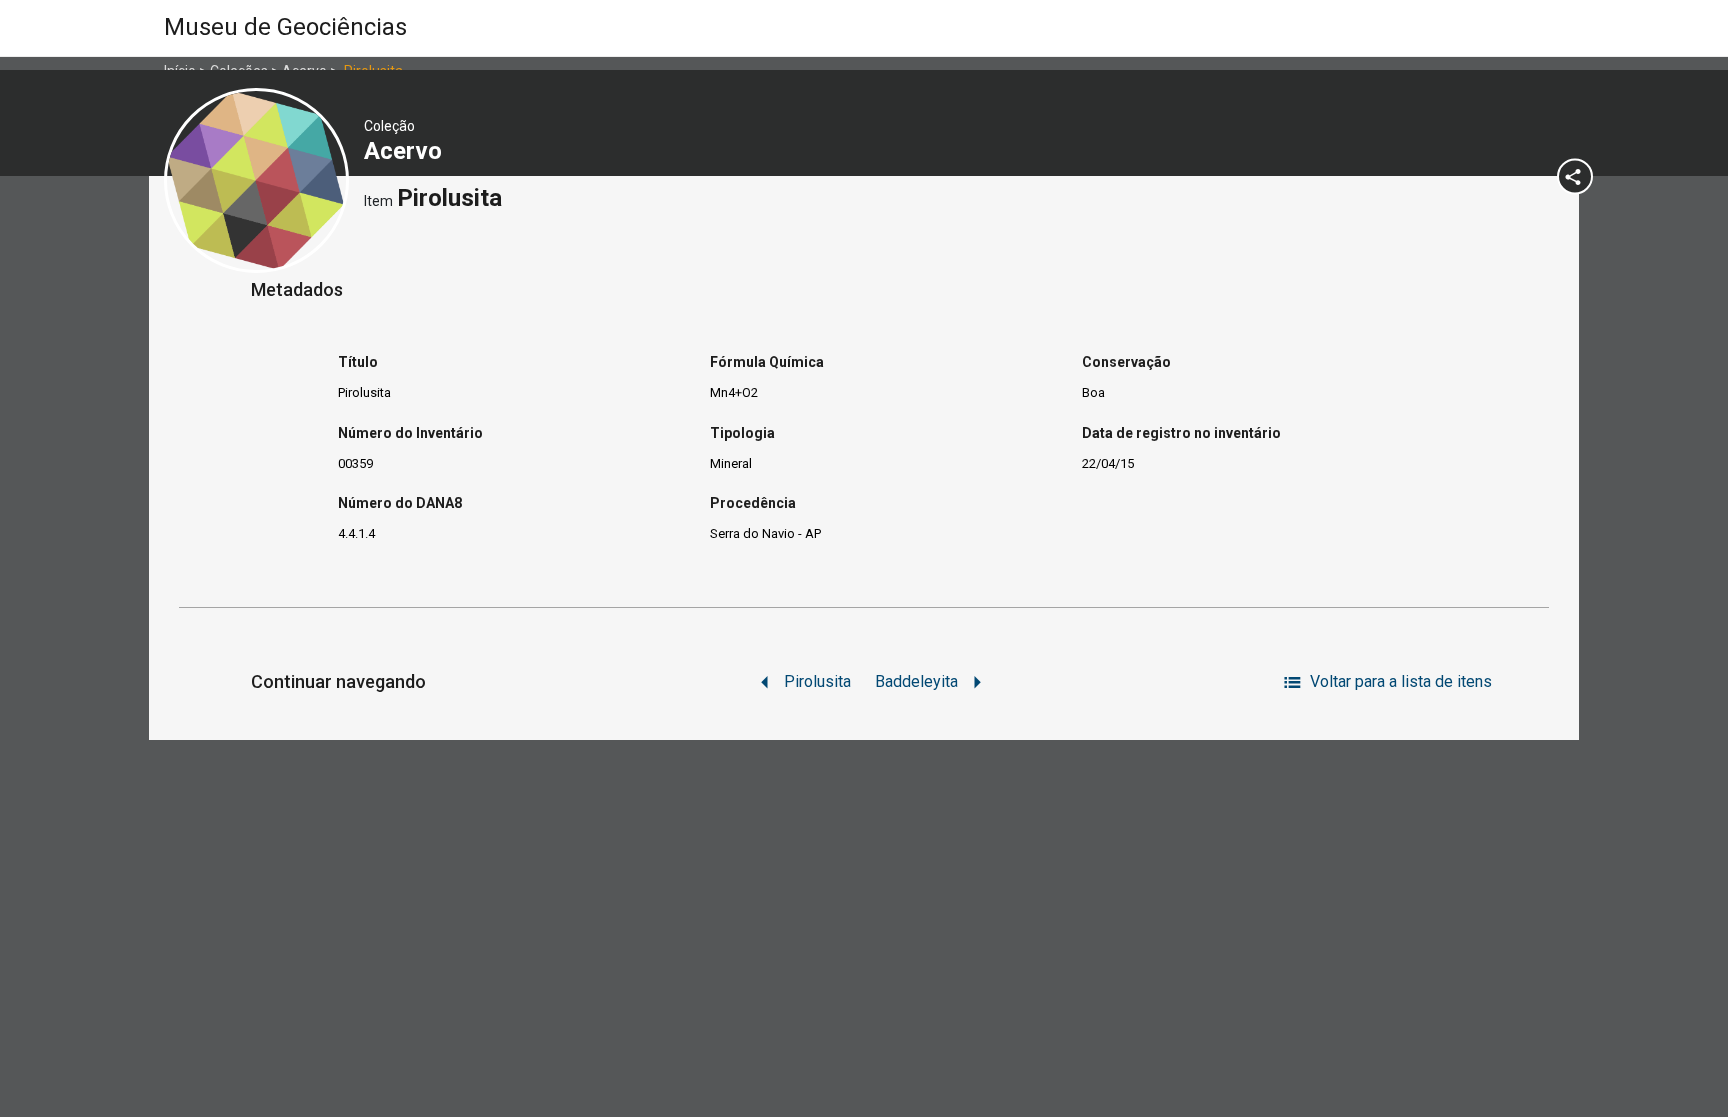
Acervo (406, 151)
